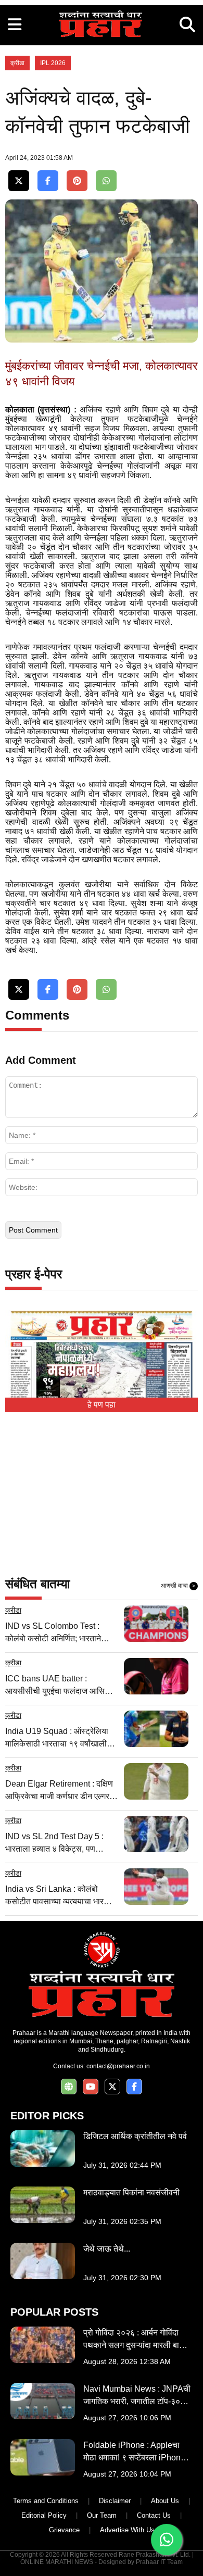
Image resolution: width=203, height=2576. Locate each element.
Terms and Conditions (46, 2501)
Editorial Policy (44, 2515)
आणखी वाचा (178, 1586)
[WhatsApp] (106, 181)
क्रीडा (17, 63)
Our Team (102, 2515)
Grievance (64, 2530)
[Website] (69, 2087)
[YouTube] (91, 2087)
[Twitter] (19, 181)
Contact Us (154, 2515)
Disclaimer (115, 2501)
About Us (165, 2501)
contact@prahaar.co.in (118, 2066)
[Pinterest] (77, 181)
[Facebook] (48, 181)
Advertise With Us (127, 2530)
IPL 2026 (53, 63)
